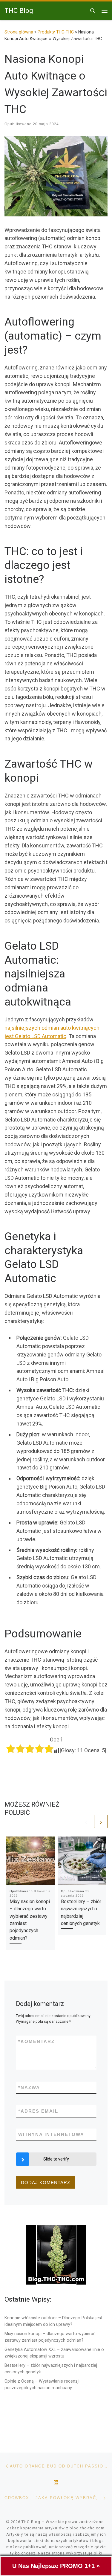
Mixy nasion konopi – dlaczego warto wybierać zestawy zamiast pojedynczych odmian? (50, 2337)
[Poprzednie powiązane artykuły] (86, 1821)
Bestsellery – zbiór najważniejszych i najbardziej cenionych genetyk (51, 2369)
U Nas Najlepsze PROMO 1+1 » (56, 2566)
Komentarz (36, 2041)
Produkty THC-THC (56, 32)
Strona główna (19, 32)
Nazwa (29, 2087)
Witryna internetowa (51, 2134)
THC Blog (31, 2522)
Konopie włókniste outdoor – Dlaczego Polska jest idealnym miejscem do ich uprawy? (53, 2321)
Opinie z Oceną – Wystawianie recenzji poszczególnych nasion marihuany (42, 2384)
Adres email (38, 2111)
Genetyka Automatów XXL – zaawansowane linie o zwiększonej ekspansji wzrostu (54, 2353)
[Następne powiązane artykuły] (101, 1821)
